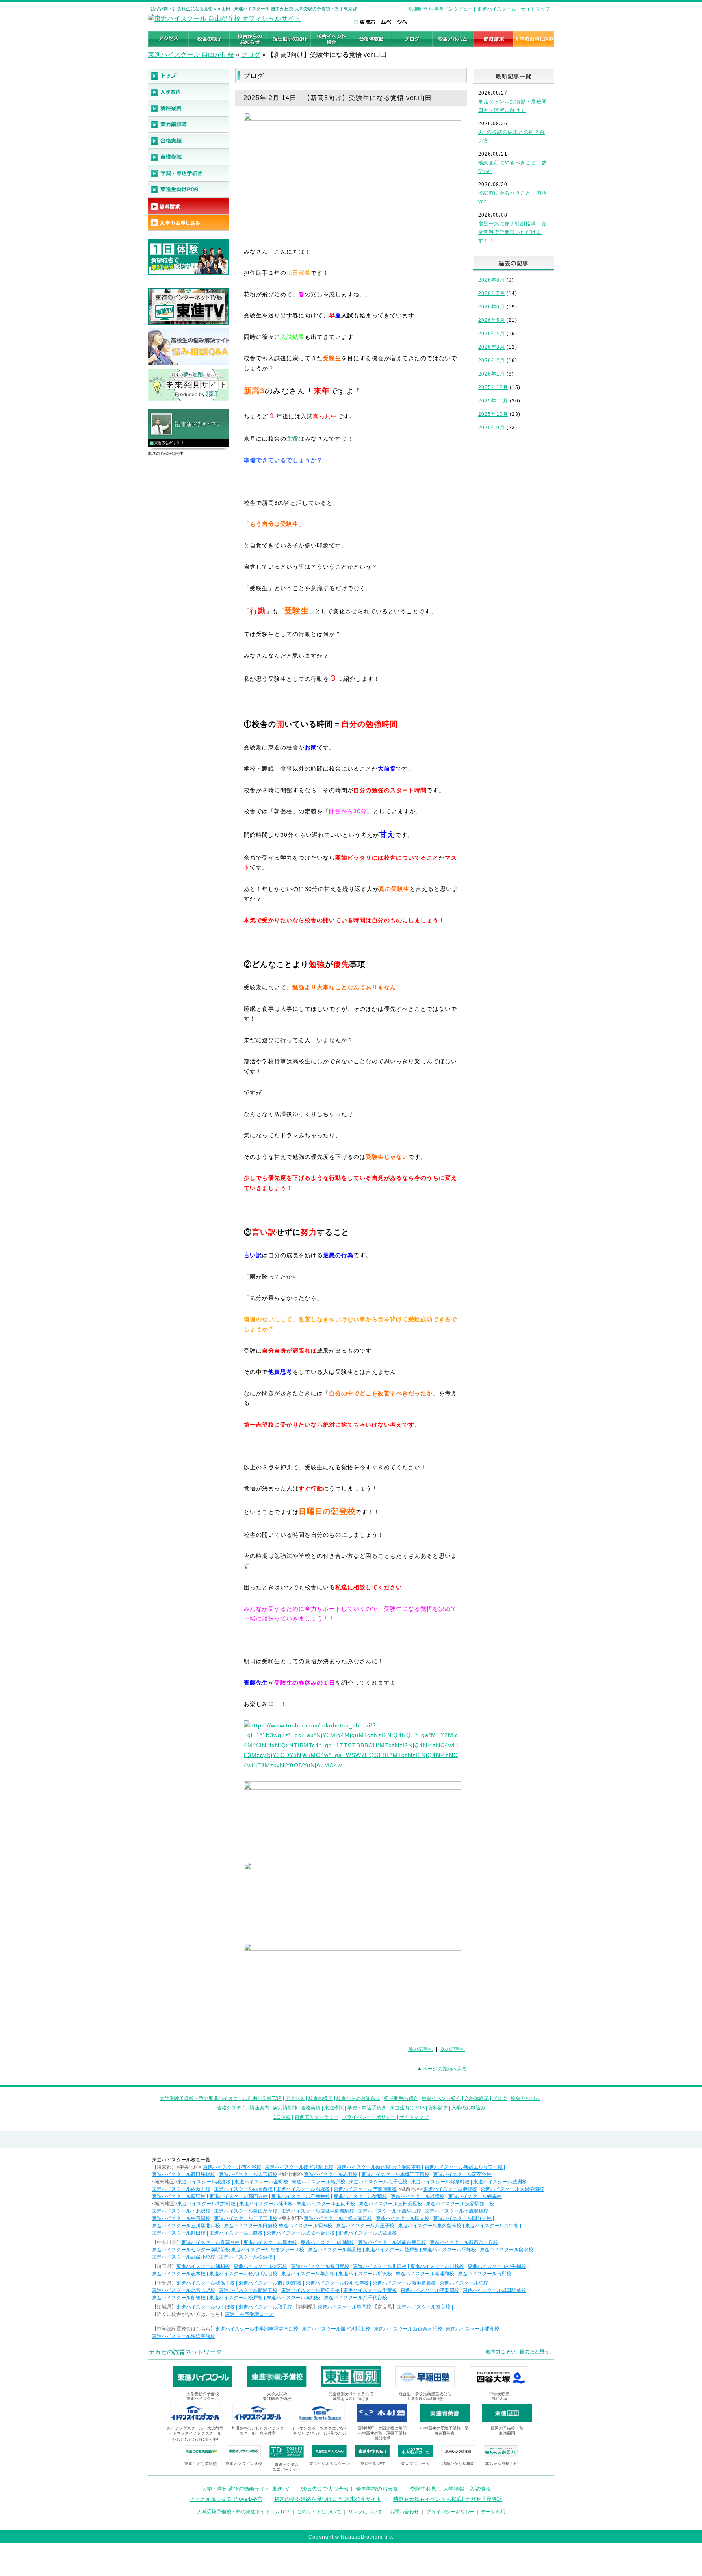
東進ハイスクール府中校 (492, 2226)
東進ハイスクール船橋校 (179, 2298)
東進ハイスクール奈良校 (424, 2307)
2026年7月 (492, 293)
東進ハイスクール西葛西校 (243, 2189)
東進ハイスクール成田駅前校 (494, 2290)
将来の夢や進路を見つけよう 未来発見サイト (328, 2499)
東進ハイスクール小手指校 (497, 2266)
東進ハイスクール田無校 (251, 2226)
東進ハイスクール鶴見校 (335, 2250)
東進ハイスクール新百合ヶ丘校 (464, 2242)
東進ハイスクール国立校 (403, 2218)
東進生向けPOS (407, 2108)
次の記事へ (453, 2049)
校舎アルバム (525, 2098)
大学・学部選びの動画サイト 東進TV (245, 2489)
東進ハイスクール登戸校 (392, 2250)
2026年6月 (492, 307)
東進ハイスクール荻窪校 (179, 2196)
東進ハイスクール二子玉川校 (246, 2218)
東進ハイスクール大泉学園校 (512, 2189)
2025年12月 (493, 387)
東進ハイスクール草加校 (308, 2274)
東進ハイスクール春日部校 (320, 2266)
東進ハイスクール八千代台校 (355, 2298)
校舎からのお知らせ (358, 2098)
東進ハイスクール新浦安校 (248, 2290)
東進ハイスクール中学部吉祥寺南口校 (257, 2329)
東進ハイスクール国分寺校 (462, 2218)
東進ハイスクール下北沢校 (181, 2211)
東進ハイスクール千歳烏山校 (390, 2211)
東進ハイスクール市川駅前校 (270, 2283)
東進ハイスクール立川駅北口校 (186, 2226)
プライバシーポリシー (451, 2512)
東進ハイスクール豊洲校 (500, 2182)
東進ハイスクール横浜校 (246, 2257)
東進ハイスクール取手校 (265, 2307)
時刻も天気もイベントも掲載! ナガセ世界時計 (448, 2499)
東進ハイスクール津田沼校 (430, 2290)
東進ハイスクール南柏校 (293, 2298)
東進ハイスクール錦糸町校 (440, 2182)
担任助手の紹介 (401, 2098)
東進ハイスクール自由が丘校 (246, 2211)
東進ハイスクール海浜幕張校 (404, 2283)
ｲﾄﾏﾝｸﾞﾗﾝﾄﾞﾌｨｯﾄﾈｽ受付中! (195, 2440)
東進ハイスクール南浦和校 (425, 2274)
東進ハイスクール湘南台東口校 (392, 2242)
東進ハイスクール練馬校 (475, 2196)
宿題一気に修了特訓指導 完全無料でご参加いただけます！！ (512, 232)
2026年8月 (492, 280)
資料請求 (438, 2108)
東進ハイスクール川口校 (380, 2266)
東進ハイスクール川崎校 (327, 2242)
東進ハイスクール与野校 (485, 2274)
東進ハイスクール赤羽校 (331, 2174)
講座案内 (260, 2108)
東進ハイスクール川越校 (437, 2266)
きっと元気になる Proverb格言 (226, 2499)
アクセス (295, 2098)
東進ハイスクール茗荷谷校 (462, 2174)
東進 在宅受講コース (249, 2314)
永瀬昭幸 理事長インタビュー (441, 9)
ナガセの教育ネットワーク (185, 2352)
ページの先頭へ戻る (445, 2069)
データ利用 (493, 2512)
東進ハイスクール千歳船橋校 (457, 2211)
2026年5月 (492, 320)
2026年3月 (492, 347)
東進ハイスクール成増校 (418, 2196)
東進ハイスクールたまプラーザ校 (268, 2250)
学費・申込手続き (367, 2108)
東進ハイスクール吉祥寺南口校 (338, 2218)
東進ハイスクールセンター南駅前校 (191, 2250)
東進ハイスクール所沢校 (365, 2274)
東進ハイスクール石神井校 (301, 2196)
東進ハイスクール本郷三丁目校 (395, 2174)
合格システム (232, 2108)
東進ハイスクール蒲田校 (266, 2204)
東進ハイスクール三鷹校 (236, 2233)
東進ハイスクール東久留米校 (430, 2226)
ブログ (251, 55)
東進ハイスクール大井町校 (206, 2204)
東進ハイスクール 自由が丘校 (191, 55)
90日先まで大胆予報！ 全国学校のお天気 (350, 2489)
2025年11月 (493, 401)
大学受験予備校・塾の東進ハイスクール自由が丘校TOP (221, 2098)
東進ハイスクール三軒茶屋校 (390, 2204)
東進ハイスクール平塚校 (449, 2250)
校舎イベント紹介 (441, 2098)
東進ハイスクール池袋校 (450, 2189)
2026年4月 (492, 334)
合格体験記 (477, 2098)
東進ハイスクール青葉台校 (210, 2242)
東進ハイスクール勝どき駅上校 (299, 2167)
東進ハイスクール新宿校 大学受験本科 (379, 2167)
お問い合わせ (404, 2512)
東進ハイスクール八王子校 (365, 2226)
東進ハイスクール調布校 (305, 2226)
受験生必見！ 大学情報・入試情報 (450, 2489)
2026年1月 (492, 374)
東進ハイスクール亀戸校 (318, 2182)
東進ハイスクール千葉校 (370, 2290)
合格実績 (311, 2108)
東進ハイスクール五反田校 (326, 2204)
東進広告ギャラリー (171, 443)
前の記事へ (420, 2049)
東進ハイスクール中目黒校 (181, 2218)
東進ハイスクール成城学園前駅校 (318, 2211)
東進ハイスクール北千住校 (378, 2182)
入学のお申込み (468, 2108)
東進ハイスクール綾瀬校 (204, 2182)
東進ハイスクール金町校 (261, 2182)
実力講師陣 (285, 2108)
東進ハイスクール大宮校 (260, 2266)
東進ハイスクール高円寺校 (238, 2196)
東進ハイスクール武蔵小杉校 (184, 2257)
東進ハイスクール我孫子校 (206, 2283)
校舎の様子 (321, 2098)
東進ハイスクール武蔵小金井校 (301, 2233)
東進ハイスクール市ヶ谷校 (232, 2167)
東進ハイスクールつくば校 (206, 2307)
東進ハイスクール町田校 (179, 2233)
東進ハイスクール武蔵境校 (368, 2233)
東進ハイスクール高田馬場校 (184, 2174)
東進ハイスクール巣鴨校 (360, 2196)
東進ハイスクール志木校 (179, 2274)
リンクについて (365, 2512)
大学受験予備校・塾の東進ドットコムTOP (243, 2512)
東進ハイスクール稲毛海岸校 (337, 2283)
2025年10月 (493, 414)
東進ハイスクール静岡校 (344, 2307)
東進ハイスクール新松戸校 (310, 2290)
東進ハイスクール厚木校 (270, 2242)
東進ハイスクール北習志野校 (184, 2290)
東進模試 (334, 2108)
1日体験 (282, 2117)
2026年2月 (492, 361)
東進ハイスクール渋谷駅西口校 (460, 2204)
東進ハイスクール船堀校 (303, 2189)
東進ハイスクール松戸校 (236, 2298)
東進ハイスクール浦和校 (203, 2266)
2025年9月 (492, 428)
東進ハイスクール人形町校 (248, 2174)
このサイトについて (319, 2512)
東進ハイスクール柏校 (464, 2283)
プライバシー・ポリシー (369, 2117)
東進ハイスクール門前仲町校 (365, 2189)
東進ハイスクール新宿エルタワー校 (464, 2167)
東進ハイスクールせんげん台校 (243, 2274)
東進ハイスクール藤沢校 (507, 2250)
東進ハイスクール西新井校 (181, 2189)
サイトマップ (535, 9)
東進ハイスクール (497, 9)
